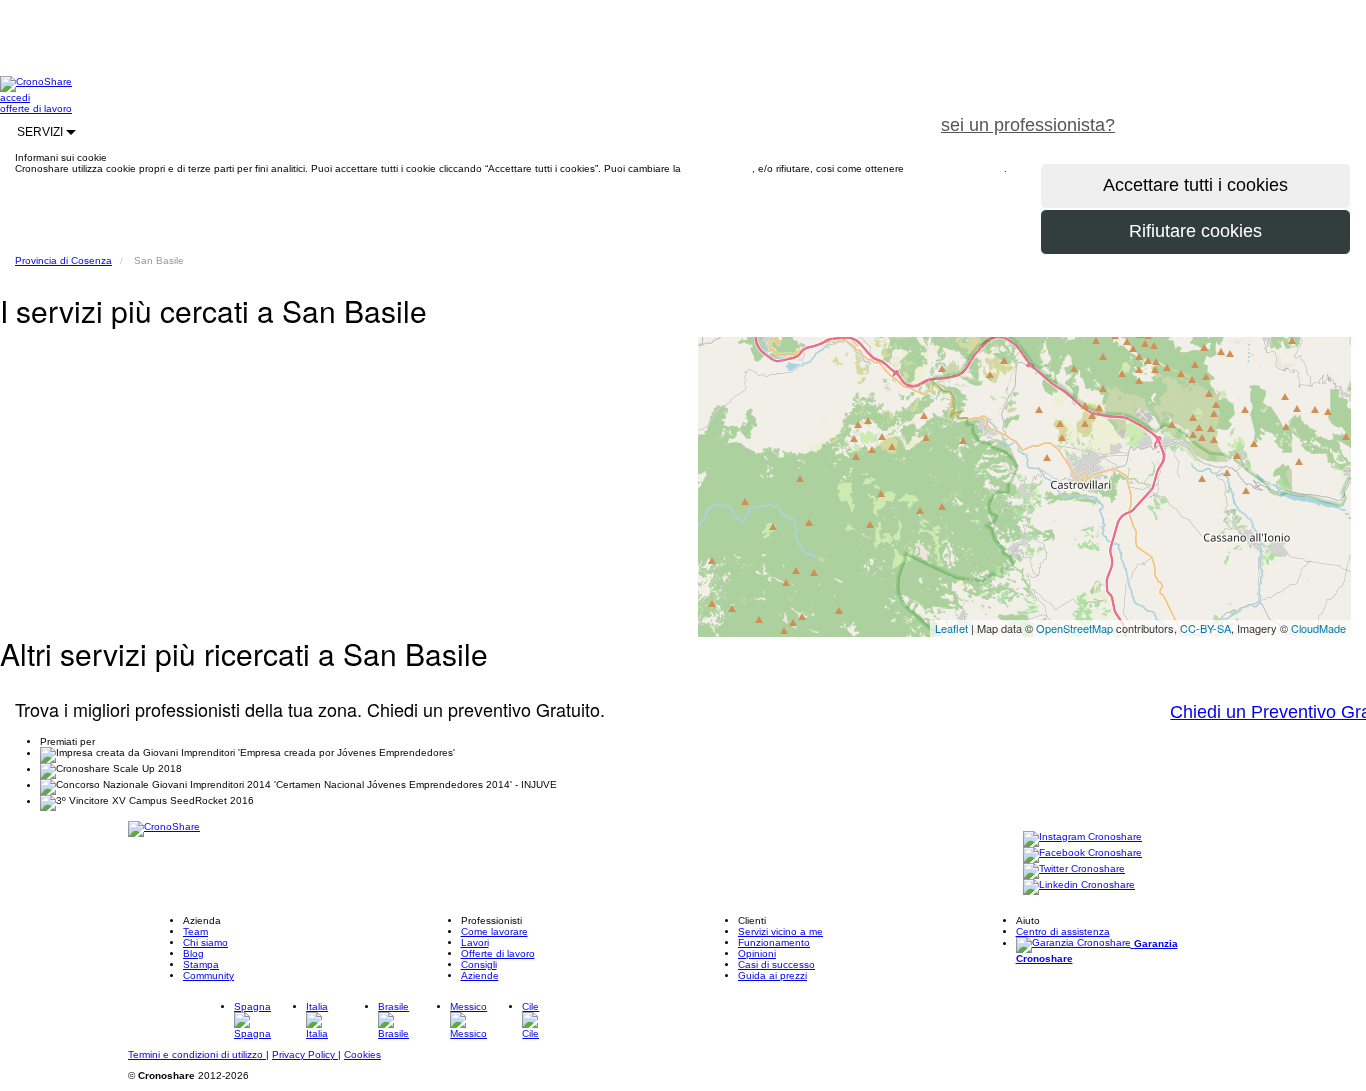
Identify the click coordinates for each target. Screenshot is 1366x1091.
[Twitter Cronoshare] (1074, 869)
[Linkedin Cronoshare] (1079, 885)
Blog (193, 953)
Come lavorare (494, 931)
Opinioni (757, 953)
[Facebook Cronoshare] (1082, 853)
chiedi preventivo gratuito (1249, 114)
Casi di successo (776, 964)
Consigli (479, 964)
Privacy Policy (305, 1054)
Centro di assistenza (1063, 931)
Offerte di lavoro (498, 953)
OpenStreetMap (1074, 628)
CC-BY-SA (1205, 628)
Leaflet (951, 628)
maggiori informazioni (955, 168)
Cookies (362, 1054)
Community (208, 975)
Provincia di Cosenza (63, 260)
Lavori (475, 942)
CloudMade (1318, 628)
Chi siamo (205, 942)
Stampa (201, 964)
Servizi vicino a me (780, 931)
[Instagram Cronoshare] (1082, 837)
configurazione (718, 168)
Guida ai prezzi (772, 975)
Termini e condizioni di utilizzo (197, 1054)
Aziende (480, 975)
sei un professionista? (1028, 125)
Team (195, 931)
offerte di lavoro (36, 108)
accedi (15, 97)
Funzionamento (774, 942)
